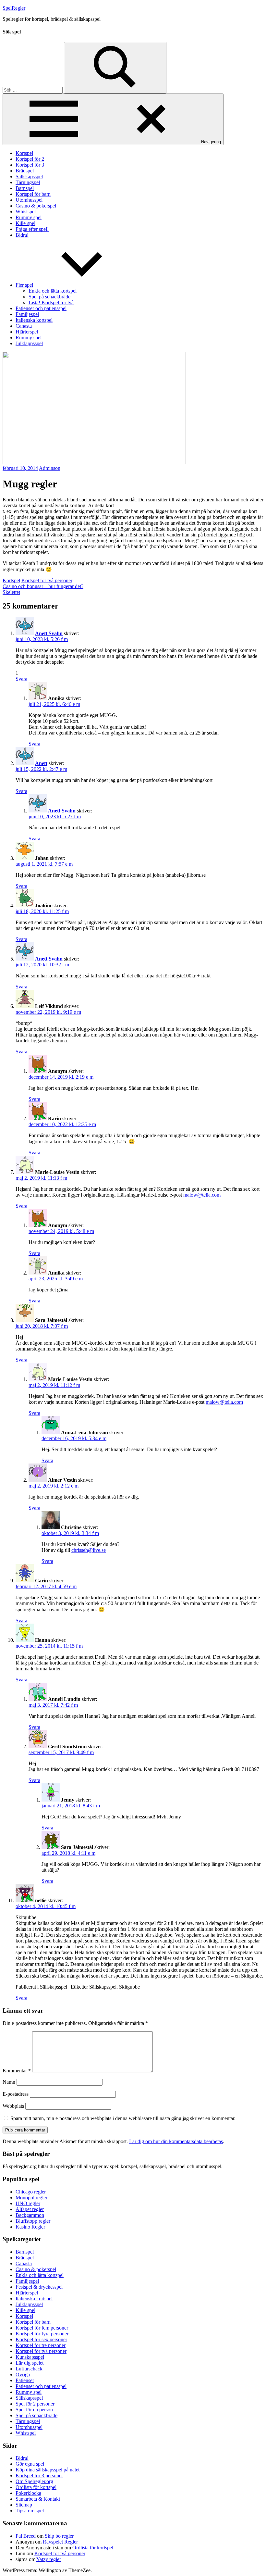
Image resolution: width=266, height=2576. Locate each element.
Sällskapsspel (29, 176)
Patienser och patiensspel (41, 308)
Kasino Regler (30, 2227)
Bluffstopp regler (33, 2221)
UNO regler (28, 2203)
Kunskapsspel (30, 2357)
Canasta (24, 326)
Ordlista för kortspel (36, 2487)
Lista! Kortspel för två (51, 302)
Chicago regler (31, 2192)
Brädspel (25, 171)
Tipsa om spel (30, 2511)
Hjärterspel (27, 332)
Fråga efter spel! (32, 229)
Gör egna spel (30, 2464)
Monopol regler (31, 2198)
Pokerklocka (28, 2493)
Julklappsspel (29, 343)
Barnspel (25, 188)
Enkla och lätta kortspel (53, 291)
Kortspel (24, 153)
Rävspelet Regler (60, 2542)
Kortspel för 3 (30, 165)
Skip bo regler (59, 2536)
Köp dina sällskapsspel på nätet (48, 2470)
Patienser (25, 2380)
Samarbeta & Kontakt (38, 2499)
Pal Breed (26, 2536)
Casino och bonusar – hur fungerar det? (43, 586)
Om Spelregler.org (34, 2481)
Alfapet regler (30, 2209)
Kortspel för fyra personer (42, 2334)
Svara (21, 679)
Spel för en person (34, 2410)
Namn (9, 2082)
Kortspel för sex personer (41, 2339)
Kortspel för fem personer (42, 2328)
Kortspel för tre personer (41, 2345)
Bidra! (22, 235)
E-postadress (16, 2094)
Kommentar (17, 2071)
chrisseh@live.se (89, 1550)
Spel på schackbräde (49, 297)
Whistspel (26, 212)
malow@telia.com (202, 1195)
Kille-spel (25, 223)
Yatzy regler (49, 2559)
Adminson (50, 468)
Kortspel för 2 (30, 159)
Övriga (23, 2375)
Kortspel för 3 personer (39, 2475)
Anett (41, 763)
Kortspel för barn (33, 194)
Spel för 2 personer (35, 2404)
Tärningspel (28, 182)
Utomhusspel (29, 200)
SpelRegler (14, 8)
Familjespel (27, 314)
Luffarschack (29, 2369)
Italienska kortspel (34, 320)
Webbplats (13, 2106)
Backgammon (30, 2215)
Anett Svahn (49, 633)
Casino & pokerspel (36, 206)
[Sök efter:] (33, 90)
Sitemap (24, 2505)
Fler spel (24, 285)
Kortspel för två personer (47, 580)
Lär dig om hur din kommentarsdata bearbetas (176, 2141)
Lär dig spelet (30, 2363)
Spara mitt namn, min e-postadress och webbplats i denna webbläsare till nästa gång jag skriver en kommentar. (123, 2118)
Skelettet (11, 592)
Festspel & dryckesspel (39, 2287)
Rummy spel (29, 217)
